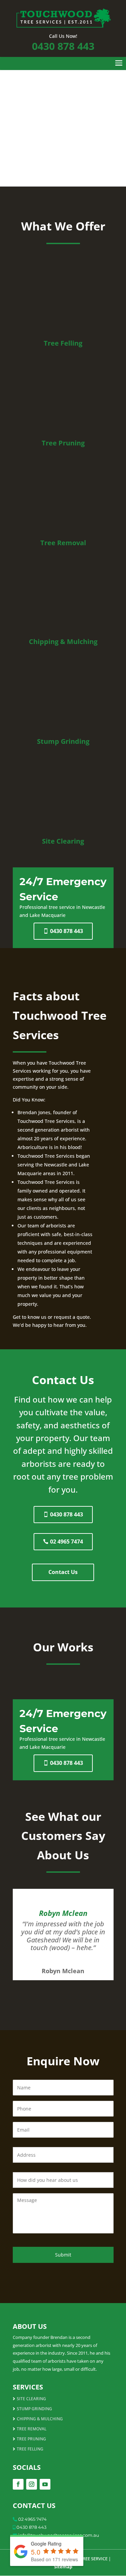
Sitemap (63, 2567)
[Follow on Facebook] (18, 2484)
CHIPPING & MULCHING (40, 2419)
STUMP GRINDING (34, 2409)
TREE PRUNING (31, 2439)
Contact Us (63, 1572)
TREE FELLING (30, 2449)
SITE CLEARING (31, 2399)
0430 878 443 (63, 46)
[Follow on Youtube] (45, 2484)
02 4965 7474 (67, 1542)
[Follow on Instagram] (32, 2484)
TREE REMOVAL (32, 2429)
